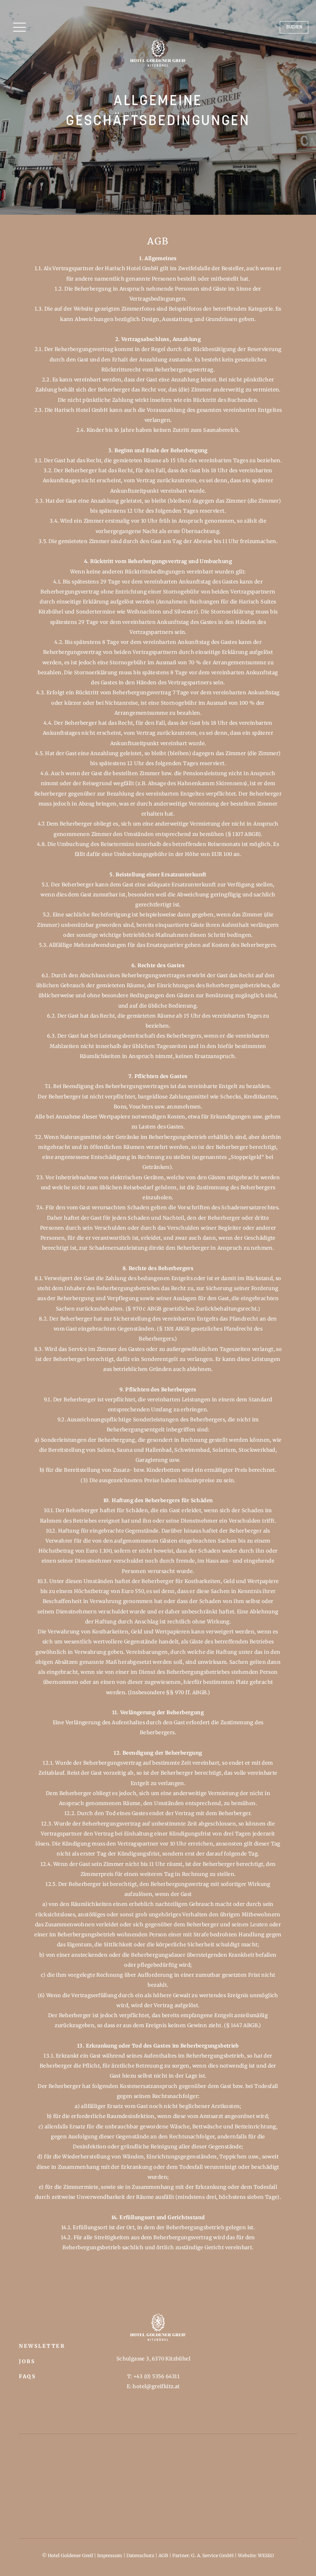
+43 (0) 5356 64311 (156, 2376)
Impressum (110, 2555)
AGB (163, 2555)
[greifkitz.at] (158, 53)
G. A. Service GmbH (212, 2555)
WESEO (266, 2555)
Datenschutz (140, 2555)
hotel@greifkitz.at (156, 2386)
